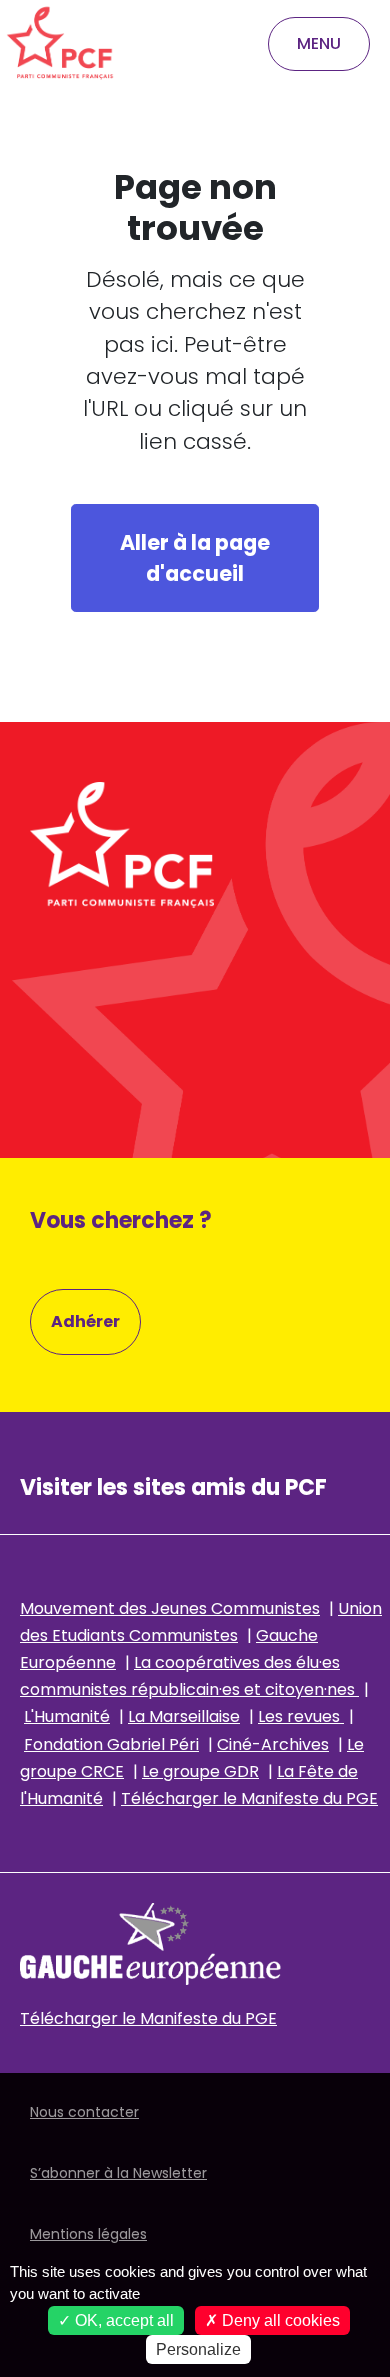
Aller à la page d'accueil (195, 558)
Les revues (301, 1716)
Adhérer (85, 1321)
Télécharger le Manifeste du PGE (249, 1798)
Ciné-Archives (273, 1744)
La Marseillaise (184, 1716)
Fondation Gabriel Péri (111, 1744)
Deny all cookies (279, 2320)
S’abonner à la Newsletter (118, 2173)
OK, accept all (122, 2320)
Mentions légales (88, 2234)
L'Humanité (67, 1716)
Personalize (198, 2349)
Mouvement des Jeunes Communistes (170, 1608)
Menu (319, 43)
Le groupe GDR (200, 1771)
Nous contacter (84, 2112)
